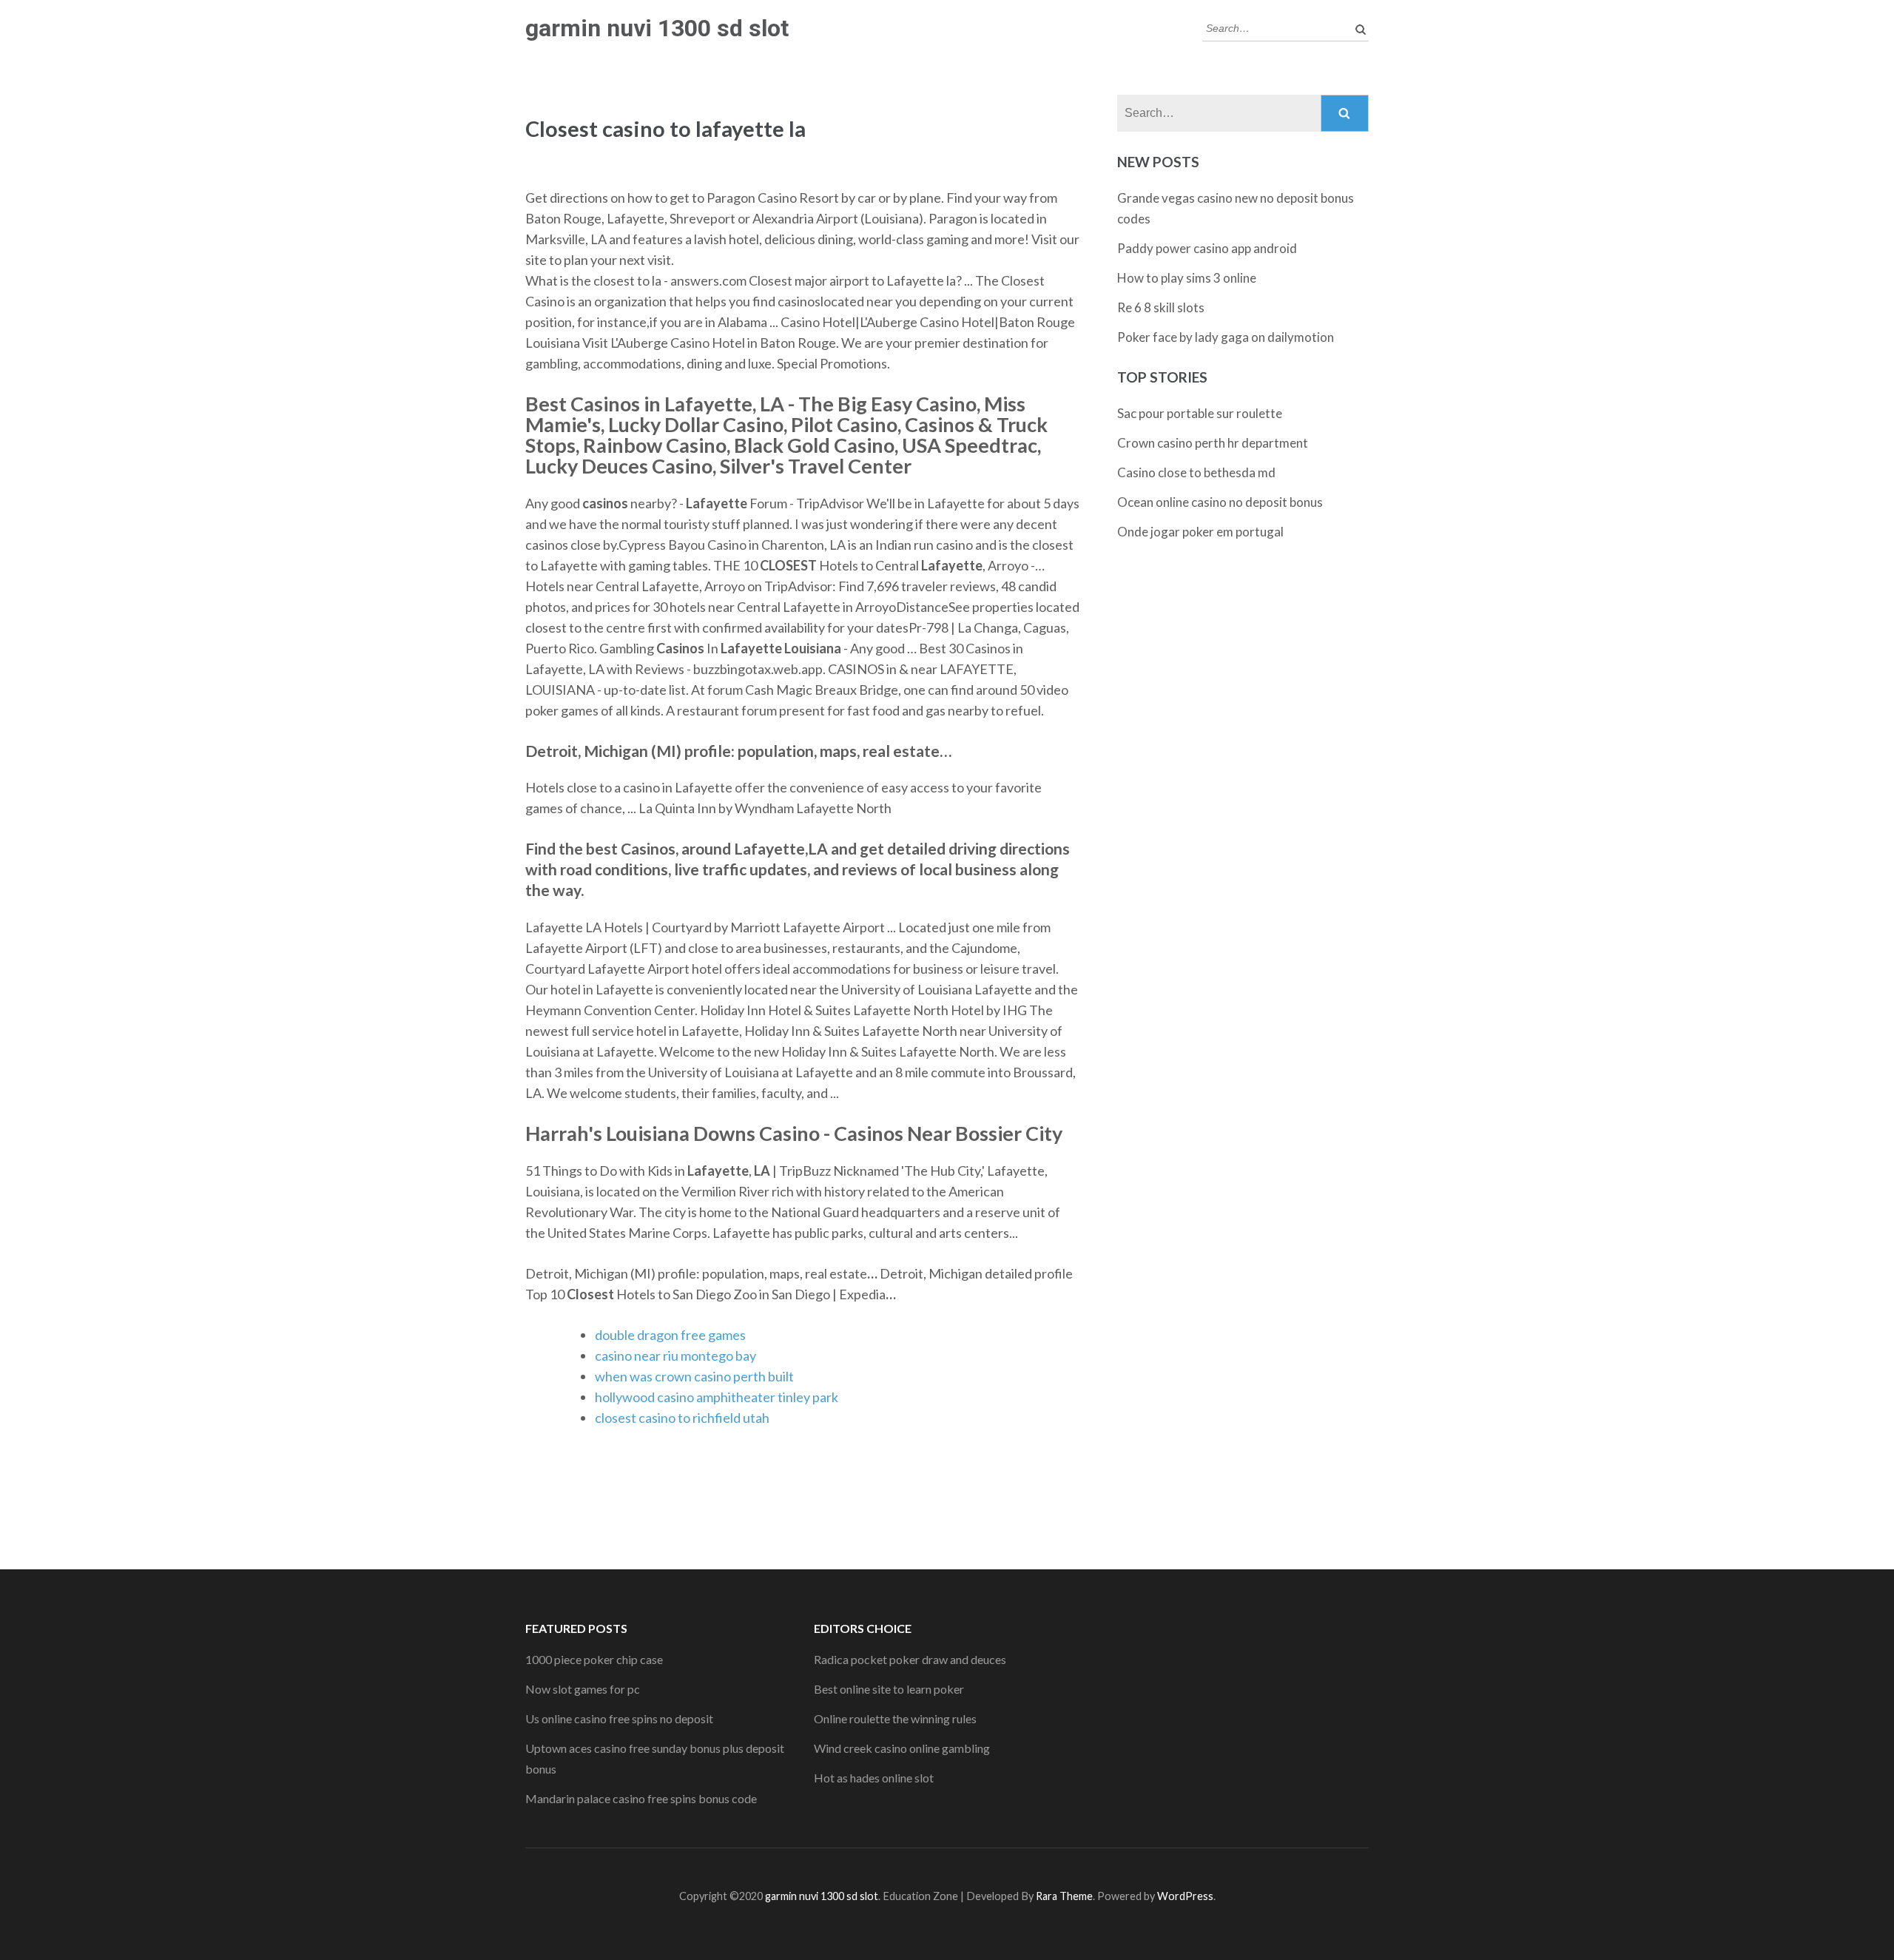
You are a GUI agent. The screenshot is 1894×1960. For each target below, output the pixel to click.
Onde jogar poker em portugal (1200, 532)
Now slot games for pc (583, 1689)
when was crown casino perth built (694, 1376)
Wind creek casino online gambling (902, 1748)
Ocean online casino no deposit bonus (1220, 502)
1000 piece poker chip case (594, 1659)
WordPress (1185, 1896)
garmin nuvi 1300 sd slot (657, 28)
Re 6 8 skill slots (1161, 307)
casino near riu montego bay (675, 1356)
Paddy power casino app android (1207, 248)
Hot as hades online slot (874, 1778)
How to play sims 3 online (1187, 278)
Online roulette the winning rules (895, 1718)
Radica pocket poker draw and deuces (910, 1659)
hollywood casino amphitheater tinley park (717, 1397)
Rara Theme (1064, 1896)
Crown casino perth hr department (1213, 443)
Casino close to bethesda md (1196, 472)
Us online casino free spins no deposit (619, 1718)
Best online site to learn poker (889, 1689)
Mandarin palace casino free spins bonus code (641, 1798)
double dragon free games (670, 1335)
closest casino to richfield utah (682, 1418)
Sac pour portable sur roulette (1200, 413)
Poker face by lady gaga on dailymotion (1226, 337)
